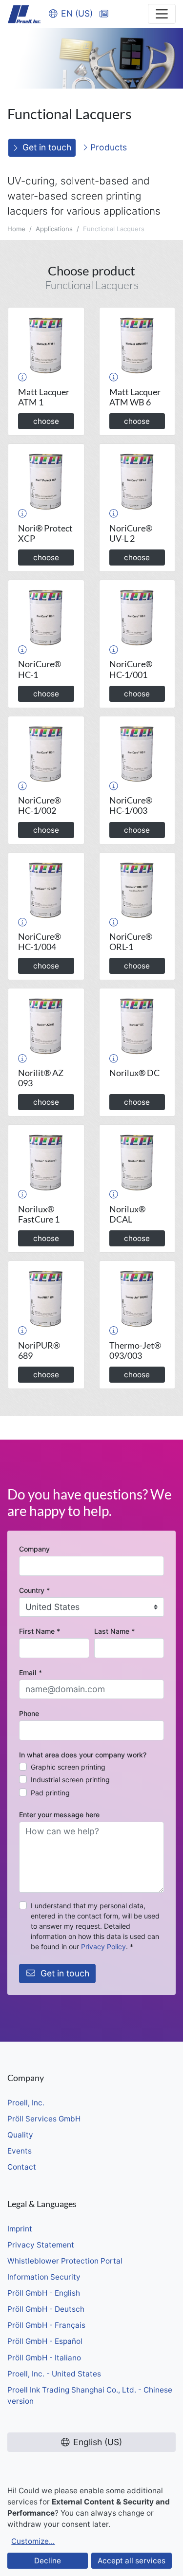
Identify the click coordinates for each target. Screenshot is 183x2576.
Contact (22, 2167)
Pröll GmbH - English (44, 2293)
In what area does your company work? (83, 1755)
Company (34, 1549)
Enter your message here (59, 1815)
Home (16, 229)
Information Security (44, 2277)
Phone (29, 1713)
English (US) (98, 2442)
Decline (48, 2561)
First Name (40, 1631)
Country (34, 1590)
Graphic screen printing (68, 1767)
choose (46, 421)
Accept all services (132, 2561)
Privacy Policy (103, 1946)
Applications (54, 229)
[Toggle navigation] (162, 14)
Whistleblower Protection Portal (65, 2261)
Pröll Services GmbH (44, 2119)
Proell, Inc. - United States (54, 2374)
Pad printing (50, 1793)
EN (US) (77, 13)
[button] (22, 377)
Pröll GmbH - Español (45, 2341)
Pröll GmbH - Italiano (44, 2358)
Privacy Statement (41, 2245)
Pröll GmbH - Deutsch (46, 2309)
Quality (20, 2135)
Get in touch (47, 147)
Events (20, 2151)
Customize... (33, 2541)
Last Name (114, 1631)
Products (107, 147)
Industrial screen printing (70, 1780)
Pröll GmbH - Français (46, 2325)
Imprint (20, 2229)
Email (30, 1672)
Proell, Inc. (26, 2103)
